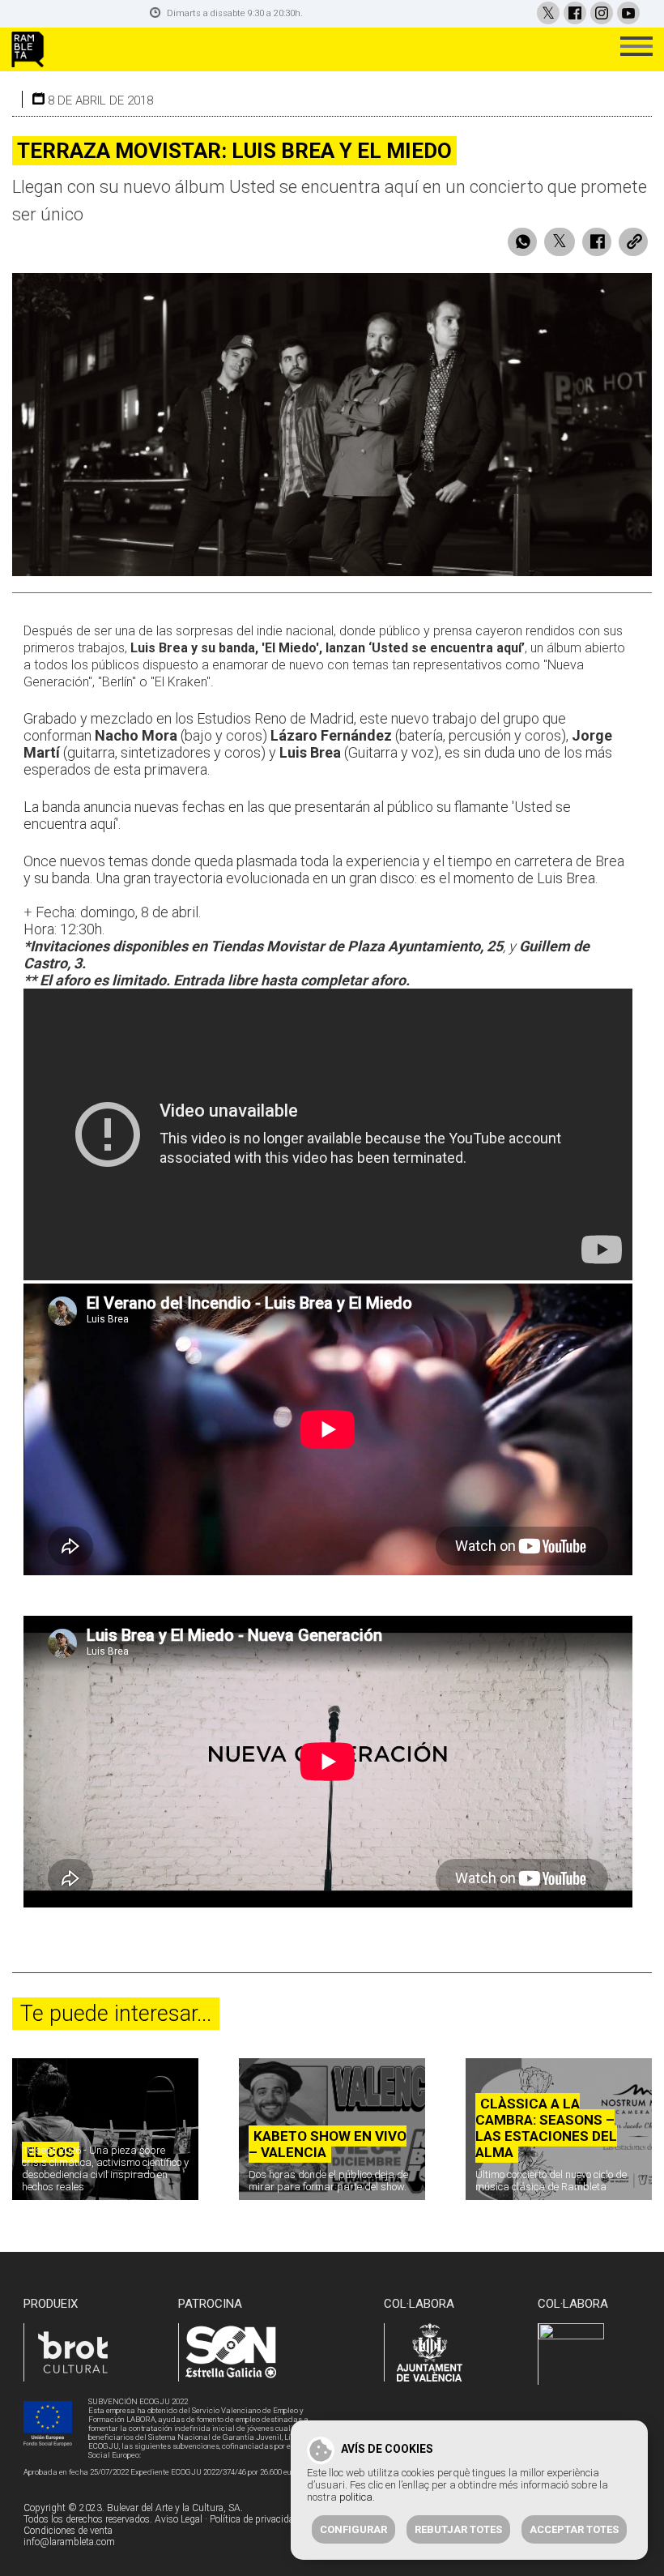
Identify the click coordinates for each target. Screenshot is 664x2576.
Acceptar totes (574, 2529)
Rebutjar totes (458, 2529)
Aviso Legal (179, 2519)
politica (356, 2497)
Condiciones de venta (68, 2531)
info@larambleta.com (69, 2542)
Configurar (353, 2529)
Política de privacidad (255, 2519)
